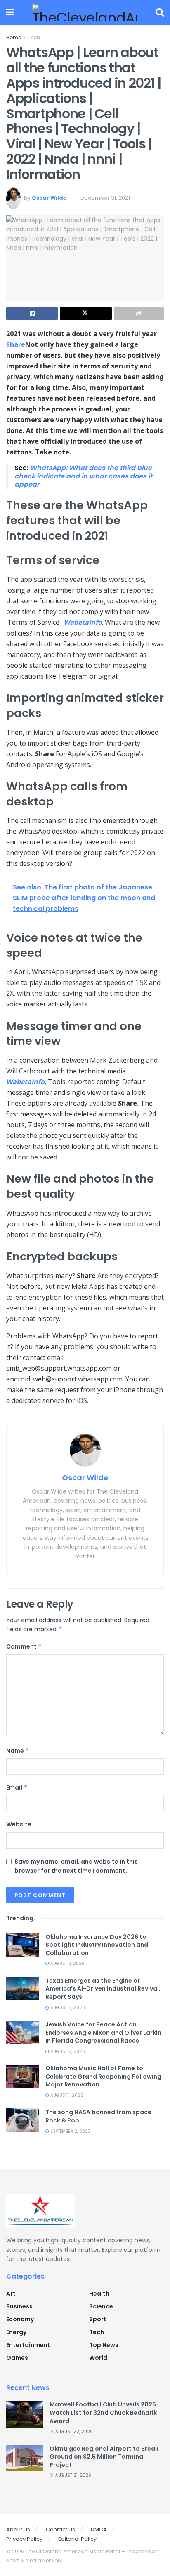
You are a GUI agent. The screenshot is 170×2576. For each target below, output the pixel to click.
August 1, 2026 (66, 2095)
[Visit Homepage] (85, 12)
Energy (16, 2332)
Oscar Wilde (49, 198)
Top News (104, 2345)
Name (18, 1751)
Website (19, 1824)
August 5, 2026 (67, 2008)
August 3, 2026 (67, 1963)
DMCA (99, 2529)
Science (101, 2306)
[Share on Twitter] (86, 313)
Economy (20, 2319)
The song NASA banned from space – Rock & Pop (101, 2116)
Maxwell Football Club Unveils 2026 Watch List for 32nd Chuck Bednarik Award (103, 2412)
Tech (34, 37)
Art (11, 2294)
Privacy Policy (24, 2539)
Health (99, 2294)
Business (19, 2306)
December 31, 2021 (105, 198)
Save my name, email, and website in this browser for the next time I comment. (76, 1866)
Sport (98, 2319)
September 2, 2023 (70, 2131)
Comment (24, 1646)
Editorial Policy (77, 2539)
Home (14, 37)
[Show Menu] (10, 12)
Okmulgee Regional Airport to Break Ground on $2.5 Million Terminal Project (104, 2457)
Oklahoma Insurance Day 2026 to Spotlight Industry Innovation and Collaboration (97, 1945)
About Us (18, 2529)
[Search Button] (160, 12)
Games (17, 2358)
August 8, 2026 (67, 2051)
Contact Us (60, 2529)
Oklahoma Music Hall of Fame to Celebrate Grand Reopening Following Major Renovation (103, 2076)
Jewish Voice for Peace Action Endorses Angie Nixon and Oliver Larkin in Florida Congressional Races (103, 2032)
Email (17, 1787)
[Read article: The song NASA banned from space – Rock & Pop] (23, 2120)
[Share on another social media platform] (139, 313)
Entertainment (28, 2345)
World (98, 2358)
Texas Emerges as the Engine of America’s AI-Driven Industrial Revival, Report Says (103, 1989)
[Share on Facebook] (32, 313)
